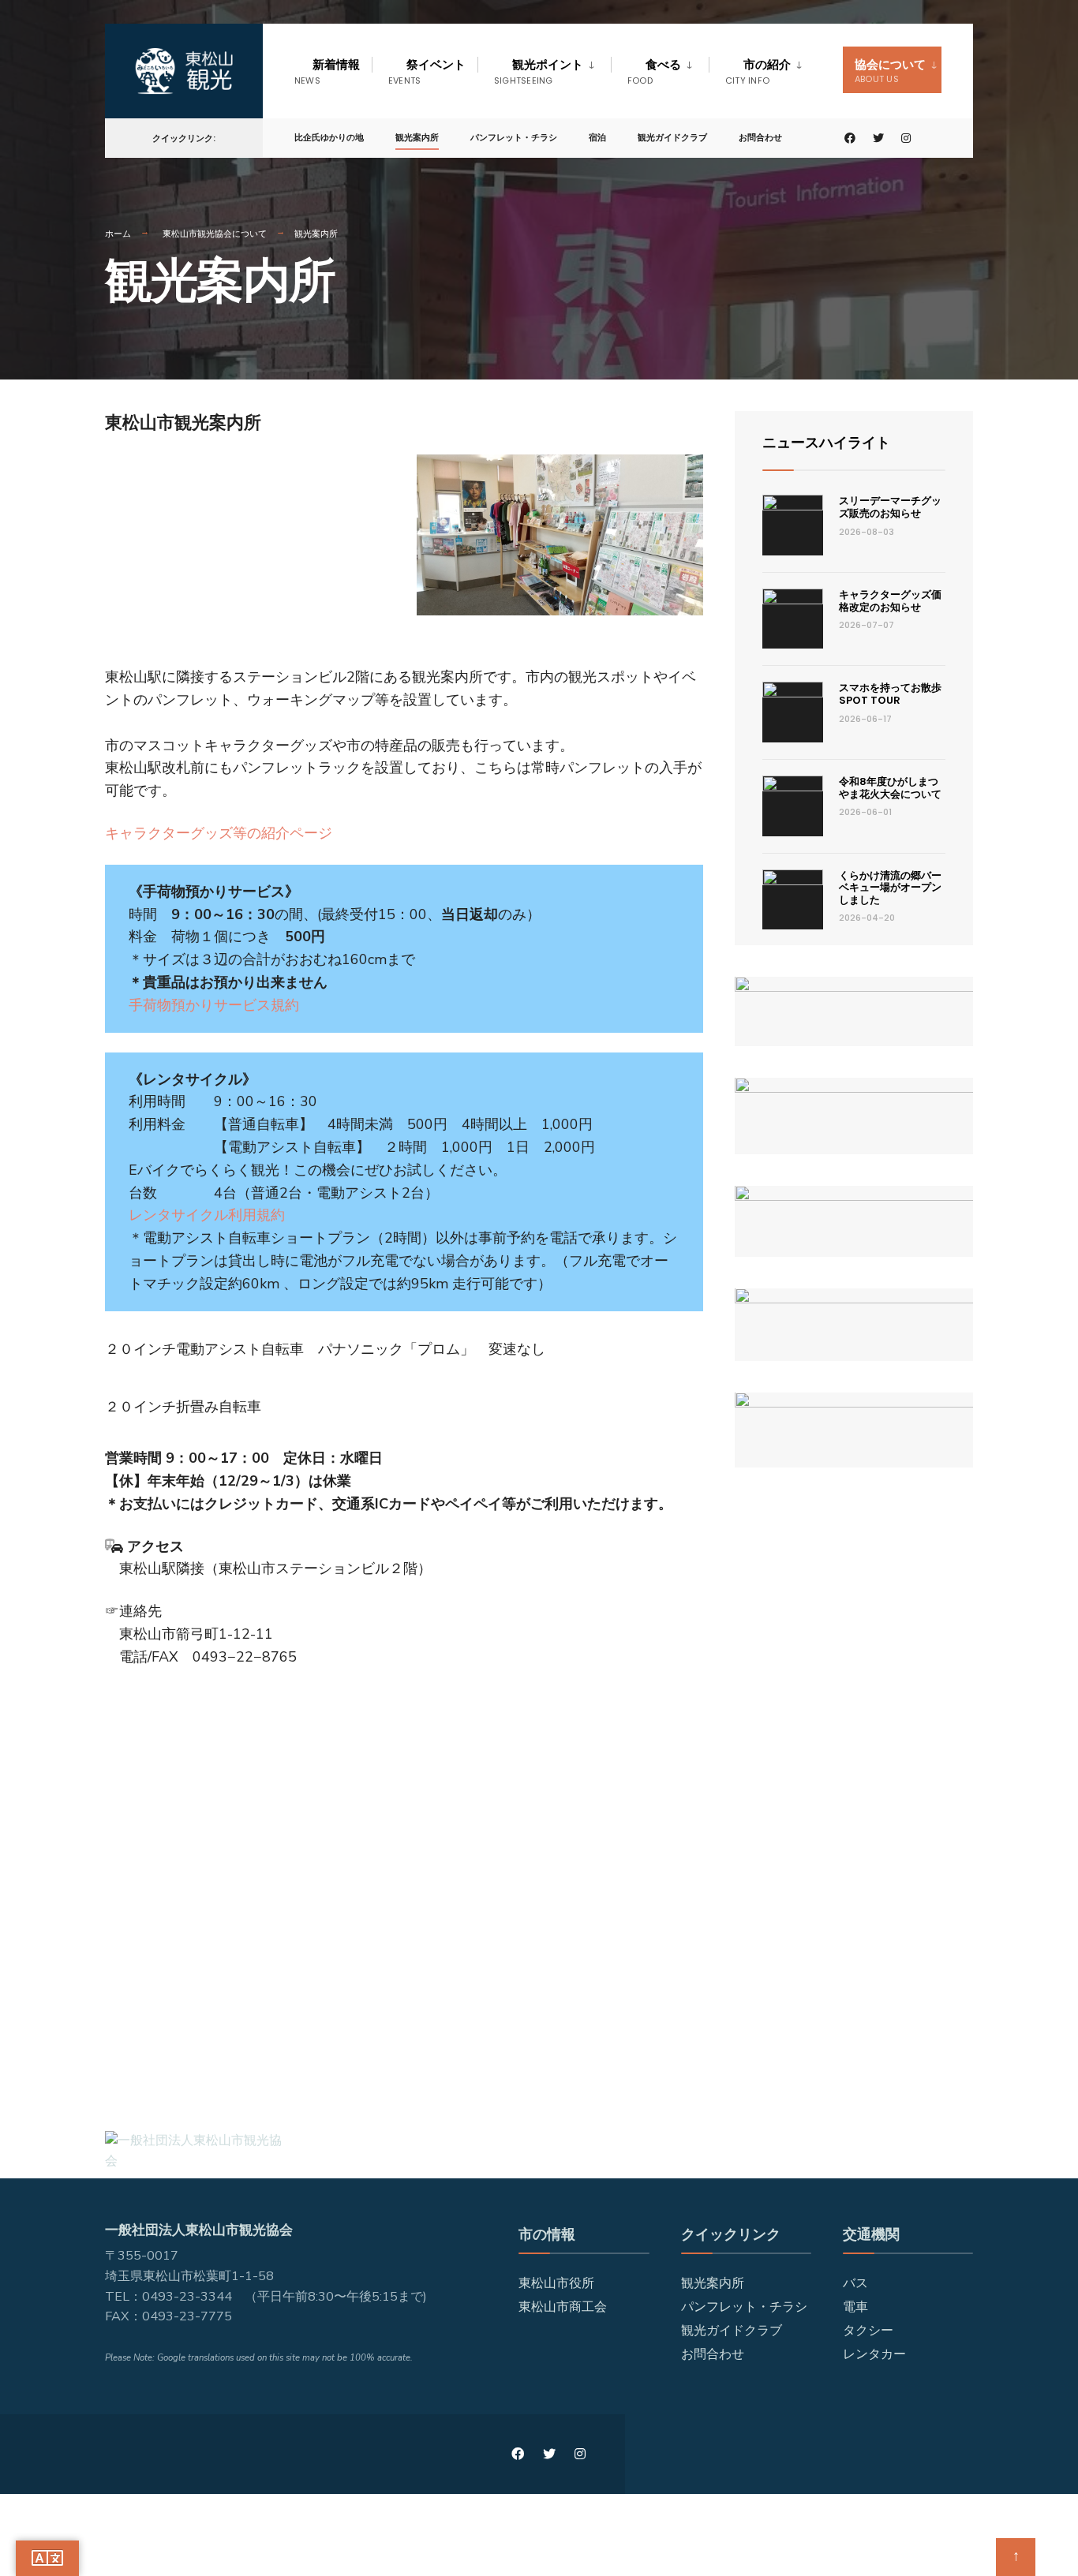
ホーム (118, 234)
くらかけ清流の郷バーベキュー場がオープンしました (890, 888)
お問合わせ (760, 137)
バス (855, 2283)
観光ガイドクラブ (672, 137)
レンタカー (874, 2354)
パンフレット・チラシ (514, 137)
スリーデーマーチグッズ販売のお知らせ (890, 507)
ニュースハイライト (826, 442)
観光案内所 (417, 137)
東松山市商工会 (563, 2307)
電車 (855, 2307)
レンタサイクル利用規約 (207, 1215)
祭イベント (427, 71)
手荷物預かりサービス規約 (214, 1005)
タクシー (868, 2331)
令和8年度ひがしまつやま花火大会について (890, 788)
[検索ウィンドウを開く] (935, 138)
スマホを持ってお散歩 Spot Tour (895, 694)
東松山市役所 (556, 2283)
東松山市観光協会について (215, 234)
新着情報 (327, 71)
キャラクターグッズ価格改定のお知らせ (890, 601)
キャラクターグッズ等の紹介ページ (219, 833)
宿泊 (597, 137)
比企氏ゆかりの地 (329, 137)
